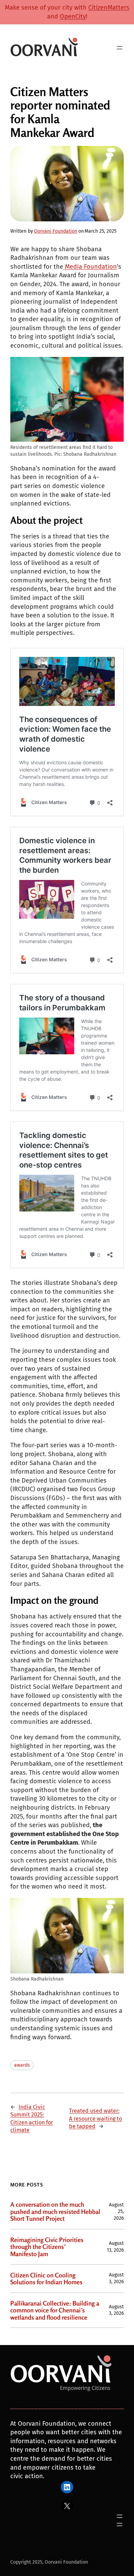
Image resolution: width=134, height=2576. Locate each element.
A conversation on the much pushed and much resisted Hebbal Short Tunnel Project (55, 2212)
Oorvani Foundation (56, 231)
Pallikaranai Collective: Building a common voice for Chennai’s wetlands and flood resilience (55, 2310)
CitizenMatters (109, 8)
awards (22, 2065)
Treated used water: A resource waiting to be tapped (96, 2119)
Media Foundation (90, 267)
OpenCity (73, 16)
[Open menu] (120, 48)
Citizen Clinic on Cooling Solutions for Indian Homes (46, 2279)
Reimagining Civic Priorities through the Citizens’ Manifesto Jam (47, 2247)
